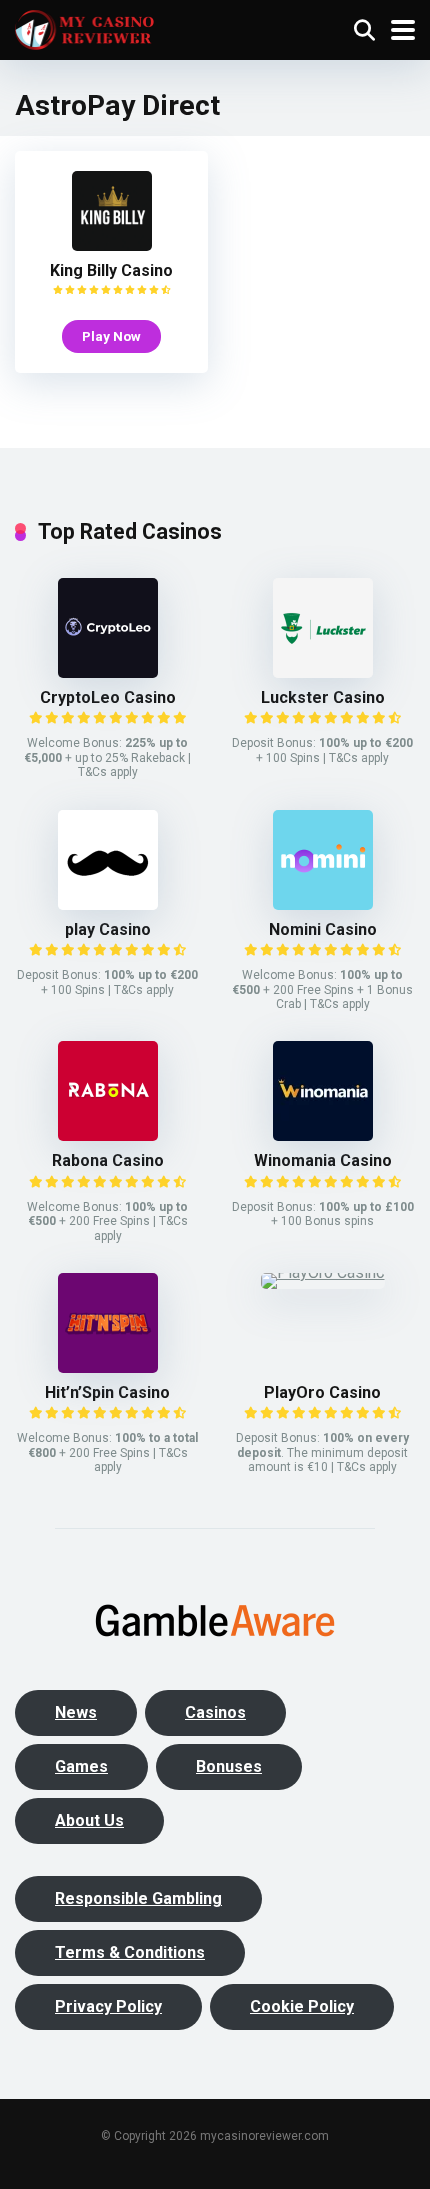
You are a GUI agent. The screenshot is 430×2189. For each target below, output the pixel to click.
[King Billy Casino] (112, 245)
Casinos (215, 1712)
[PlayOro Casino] (323, 1272)
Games (81, 1766)
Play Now (111, 336)
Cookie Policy (302, 2006)
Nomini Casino (323, 929)
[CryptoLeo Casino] (108, 672)
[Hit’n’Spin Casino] (108, 1367)
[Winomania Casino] (323, 1135)
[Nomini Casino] (323, 904)
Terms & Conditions (130, 1952)
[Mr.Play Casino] (108, 904)
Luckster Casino (323, 697)
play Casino (108, 929)
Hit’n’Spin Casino (107, 1392)
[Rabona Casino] (108, 1135)
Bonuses (229, 1766)
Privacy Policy (108, 2006)
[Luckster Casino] (323, 672)
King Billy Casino (111, 270)
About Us (89, 1820)
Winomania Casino (323, 1160)
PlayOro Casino (322, 1392)
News (76, 1712)
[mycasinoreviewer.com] (84, 27)
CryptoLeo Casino (108, 697)
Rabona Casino (108, 1160)
